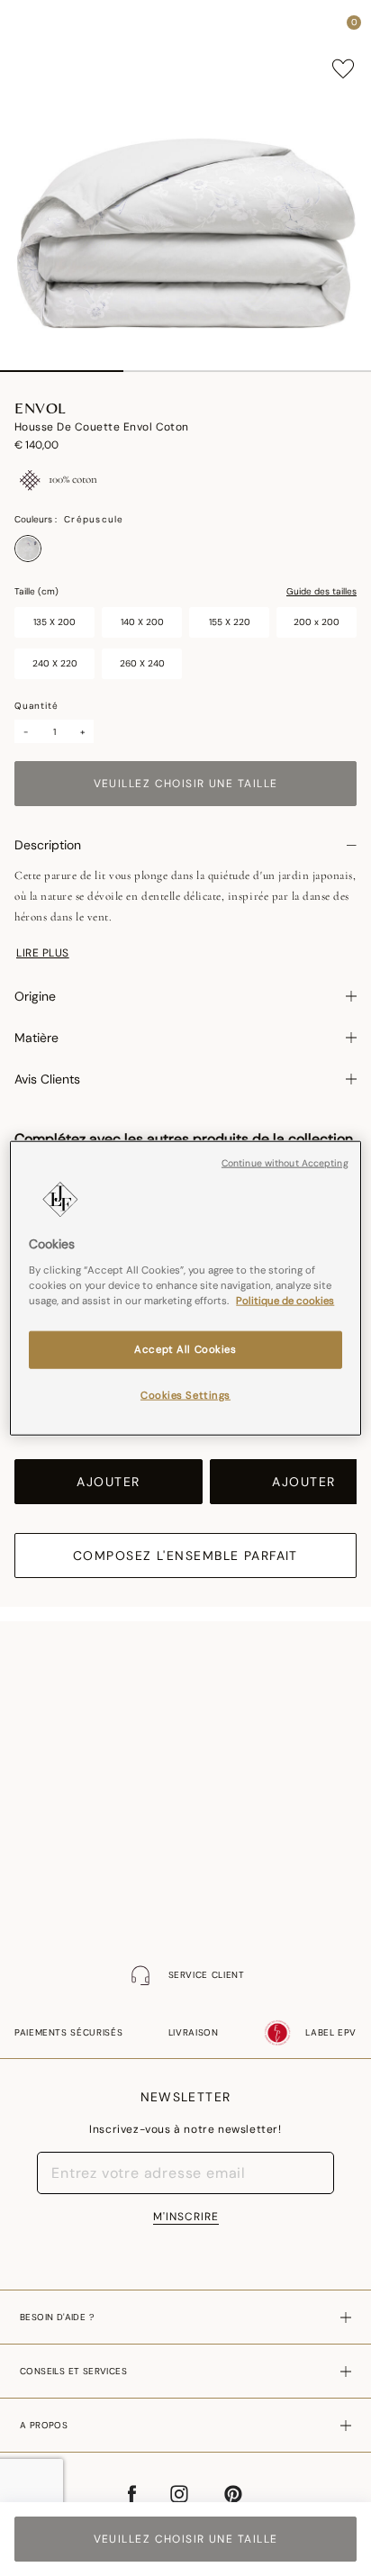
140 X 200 (142, 622)
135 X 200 (54, 622)
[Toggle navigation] (30, 27)
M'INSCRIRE (186, 2217)
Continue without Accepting (285, 1163)
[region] (185, 1288)
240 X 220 (55, 663)
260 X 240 (142, 663)
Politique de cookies (285, 1300)
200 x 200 (317, 622)
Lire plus (43, 953)
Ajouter (108, 1482)
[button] (321, 27)
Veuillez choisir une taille (186, 784)
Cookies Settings (185, 1395)
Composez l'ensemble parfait (185, 1556)
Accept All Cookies (185, 1349)
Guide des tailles (321, 592)
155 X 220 (230, 622)
